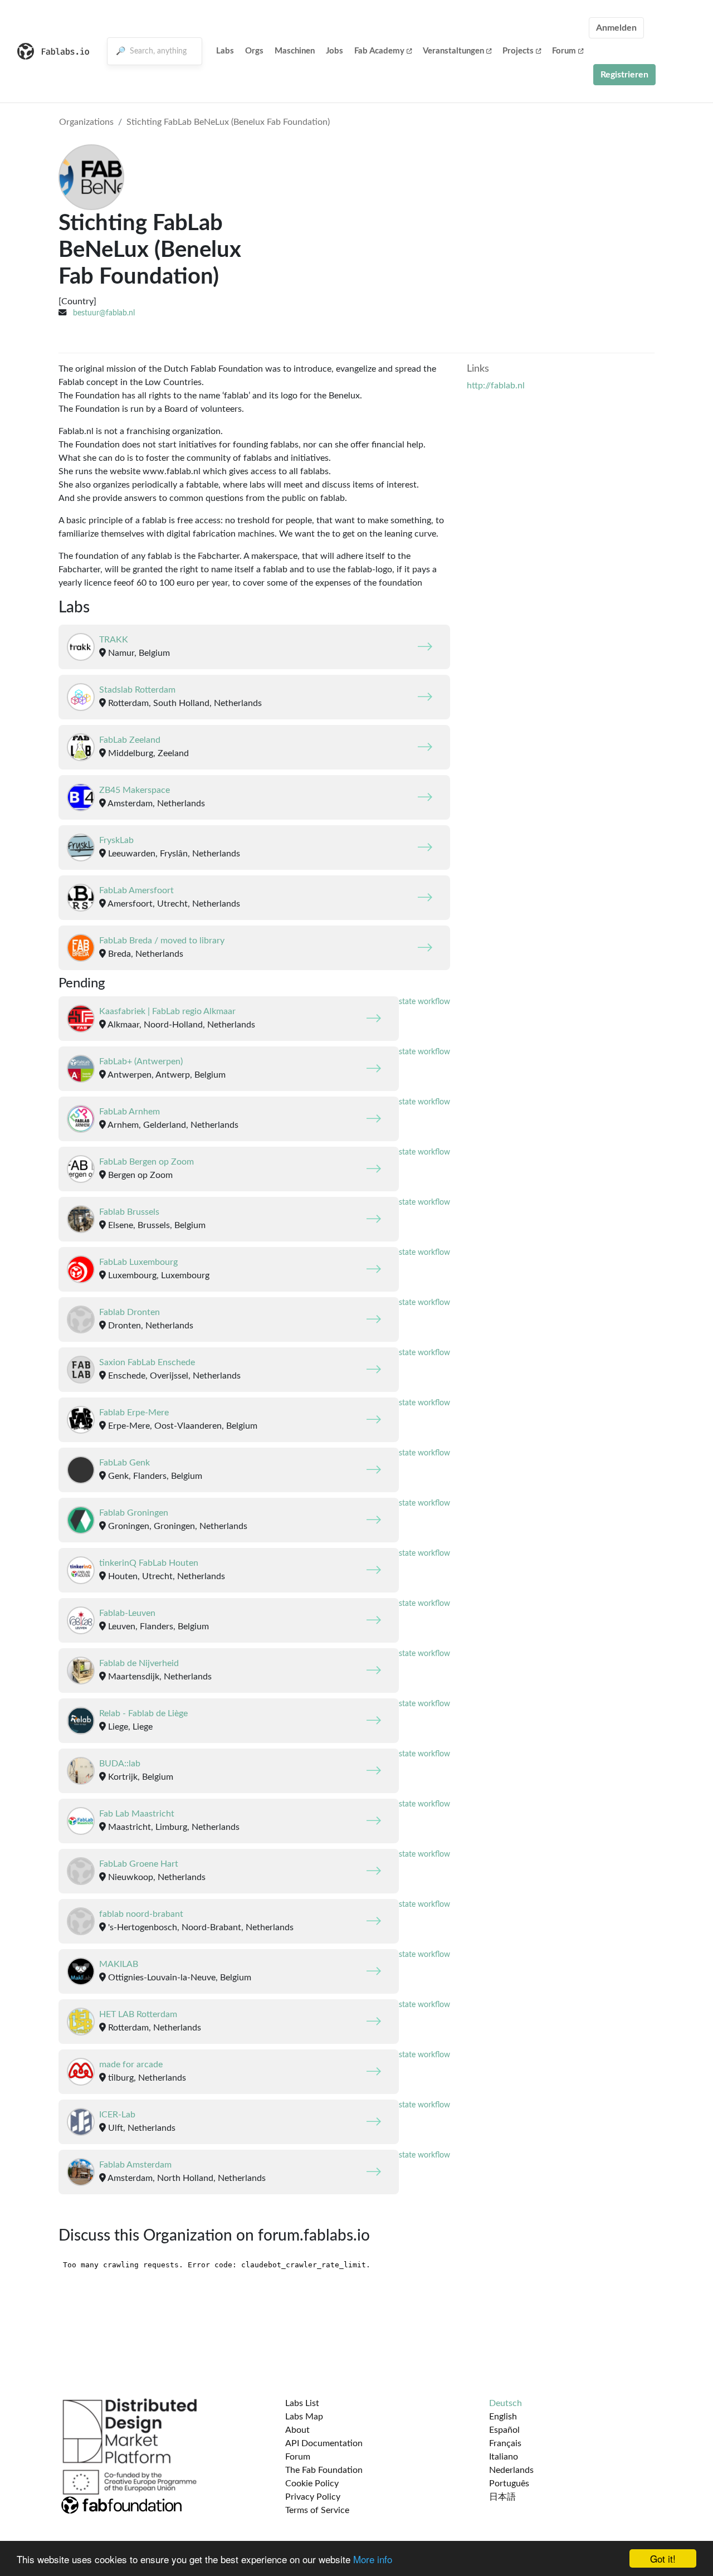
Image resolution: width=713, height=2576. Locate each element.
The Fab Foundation (324, 2470)
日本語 (502, 2497)
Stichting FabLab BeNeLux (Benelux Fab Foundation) (228, 122)
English (503, 2417)
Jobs (334, 51)
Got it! (663, 2558)
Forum (564, 51)
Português (509, 2484)
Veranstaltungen (453, 51)
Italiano (504, 2457)
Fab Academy (379, 51)
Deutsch (506, 2403)
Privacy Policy (313, 2497)
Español (504, 2430)
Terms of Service (317, 2510)
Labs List (302, 2403)
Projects (518, 51)
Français (505, 2443)
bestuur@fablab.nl (104, 313)
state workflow (424, 1002)
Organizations (86, 122)
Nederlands (511, 2470)
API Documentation (324, 2443)
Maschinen (295, 51)
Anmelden (616, 28)
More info (373, 2559)
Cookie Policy (312, 2484)
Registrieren (624, 75)
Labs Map (304, 2417)
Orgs (254, 51)
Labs (225, 51)
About (297, 2430)
